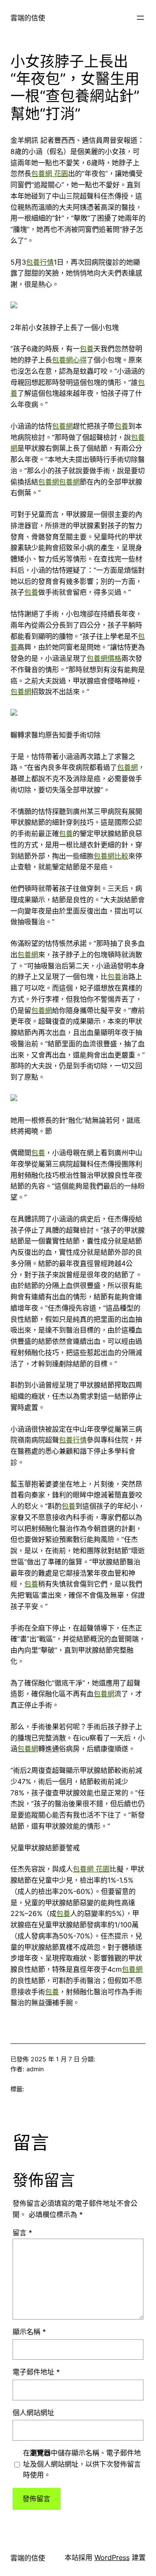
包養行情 (40, 262)
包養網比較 (111, 856)
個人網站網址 (33, 2413)
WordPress (112, 2557)
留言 (22, 2233)
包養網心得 (69, 360)
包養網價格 (104, 658)
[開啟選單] (140, 18)
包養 (87, 349)
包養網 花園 (50, 173)
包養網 (62, 426)
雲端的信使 (28, 18)
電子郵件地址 (36, 2372)
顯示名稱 (29, 2332)
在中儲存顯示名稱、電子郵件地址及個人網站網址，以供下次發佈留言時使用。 (82, 2464)
